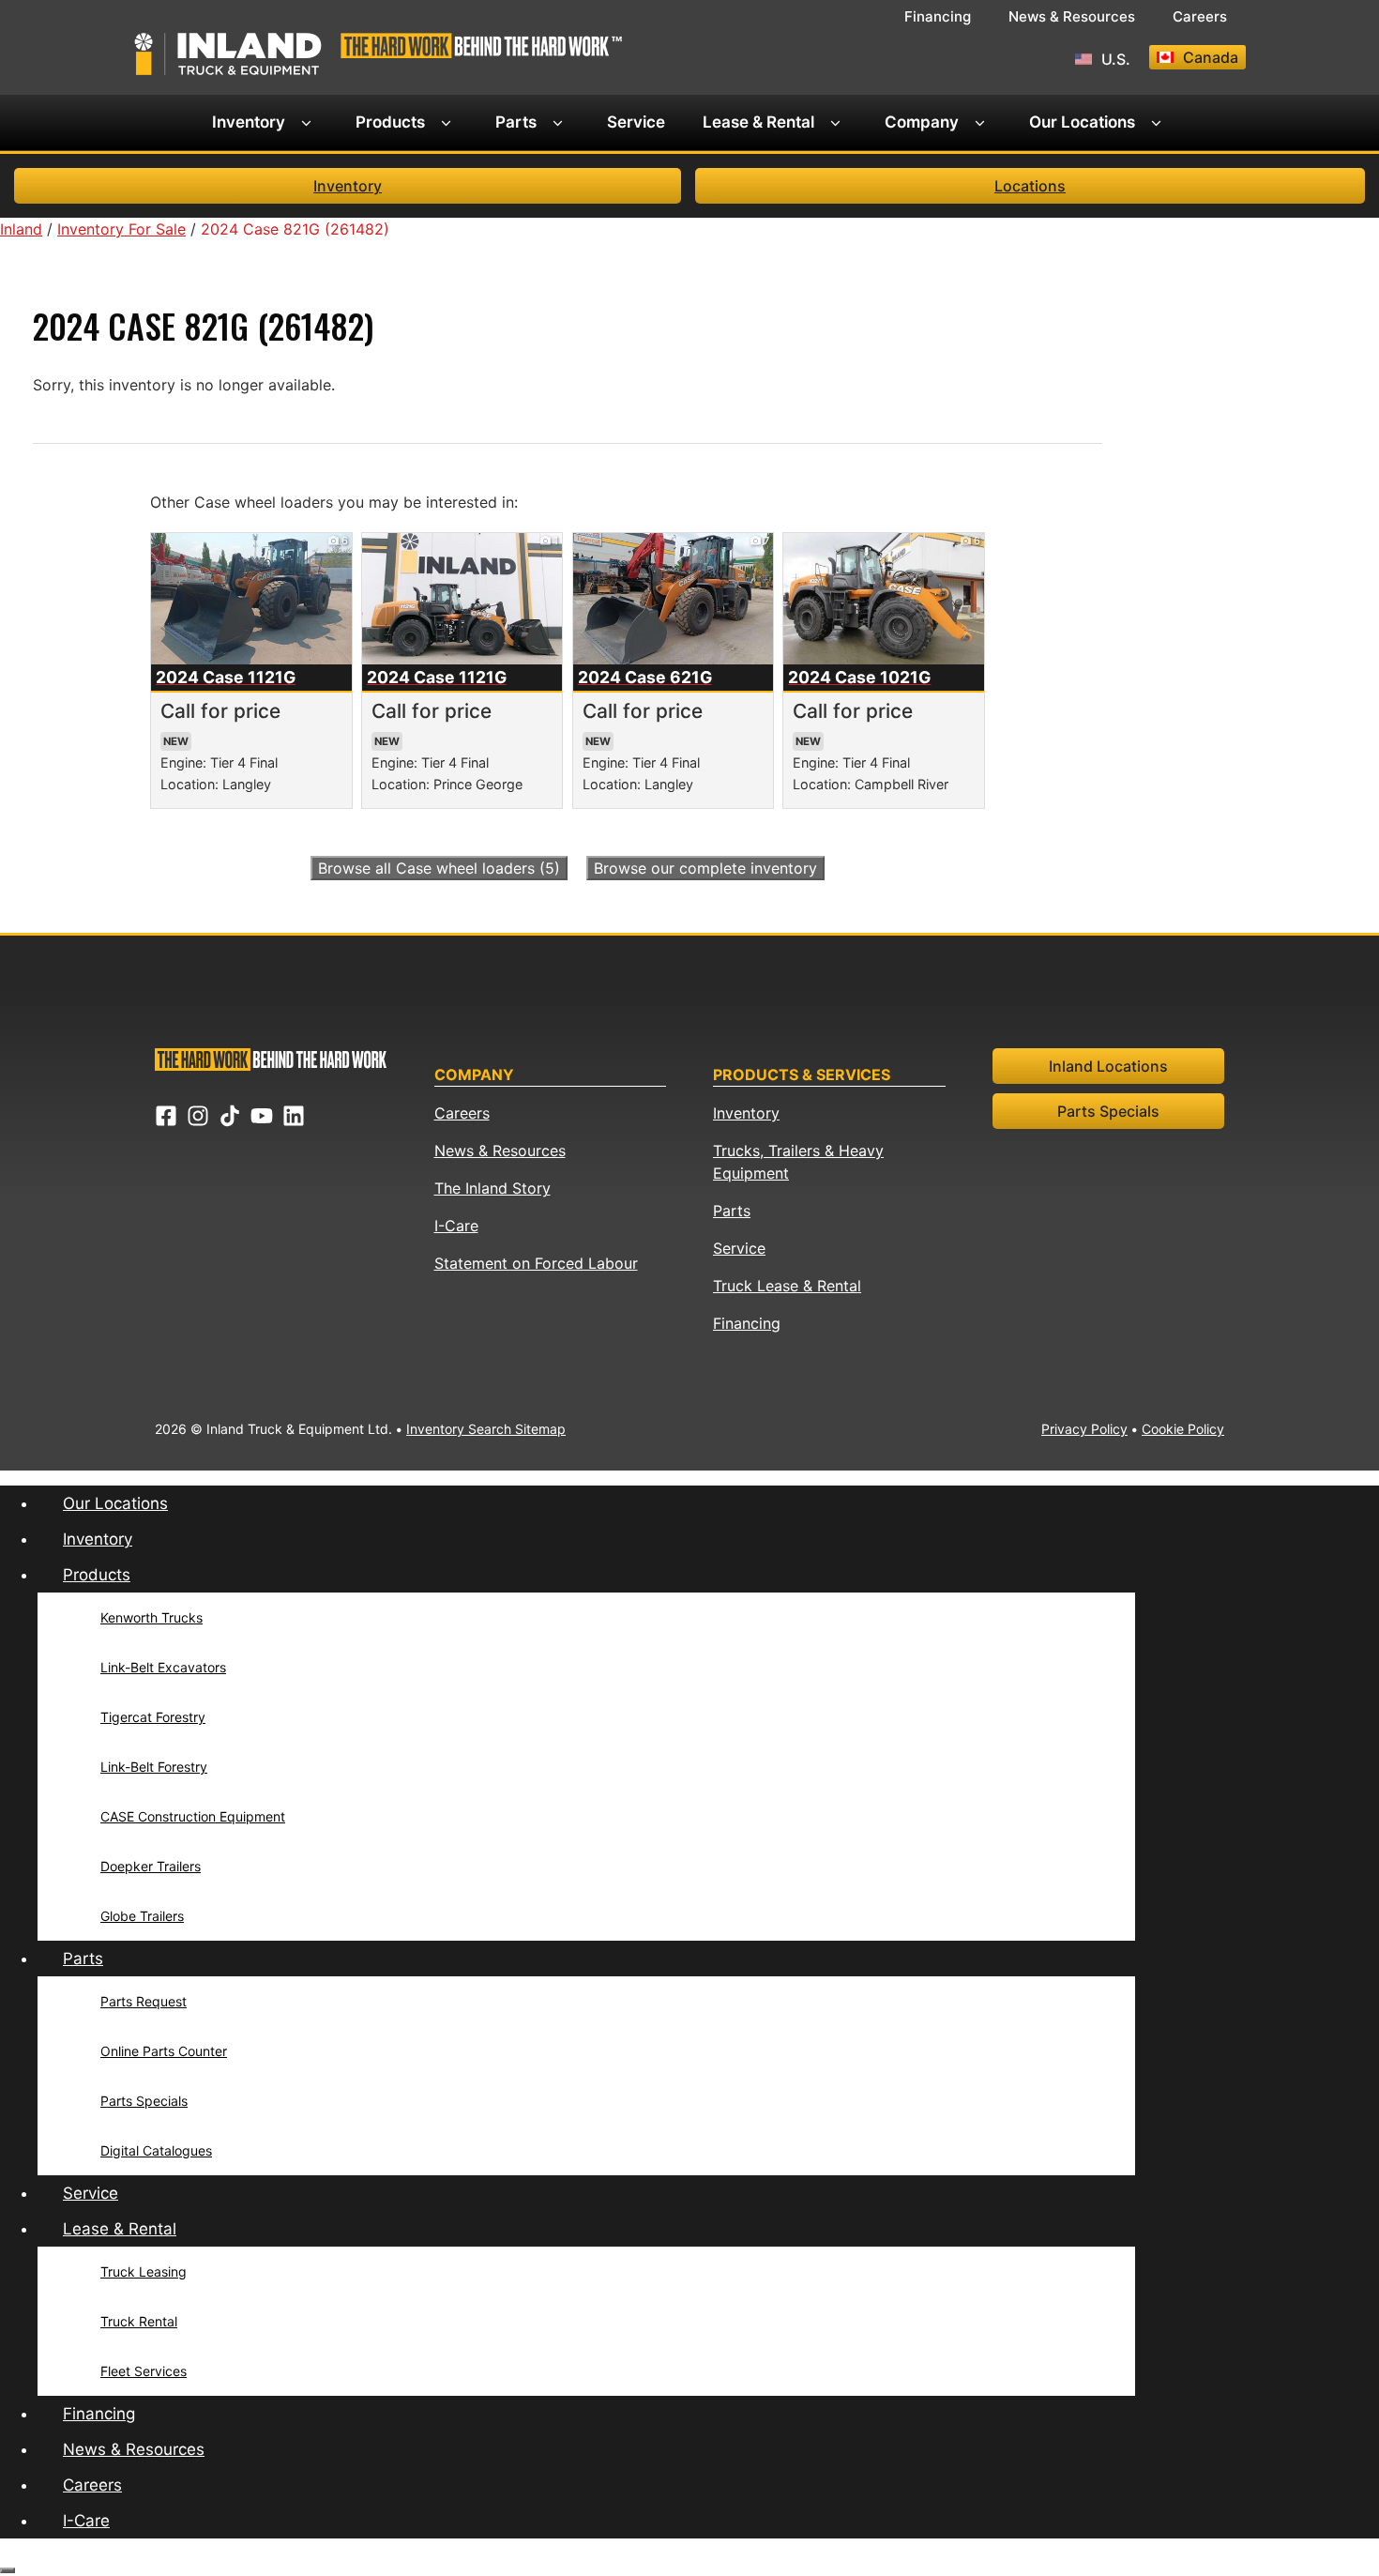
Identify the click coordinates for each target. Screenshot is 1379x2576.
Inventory (249, 122)
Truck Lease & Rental (787, 1286)
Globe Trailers (142, 1916)
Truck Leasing (144, 2271)
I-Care (456, 1226)
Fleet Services (144, 2371)
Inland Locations (1108, 1066)
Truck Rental (139, 2321)
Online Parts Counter (164, 2051)
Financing (938, 16)
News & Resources (1072, 16)
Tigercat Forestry (153, 1717)
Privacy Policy (1084, 1429)
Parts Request (144, 2001)
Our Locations (1082, 122)
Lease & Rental (758, 122)
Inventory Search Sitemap (486, 1429)
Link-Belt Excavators (163, 1667)
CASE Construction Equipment (193, 1816)
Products (390, 122)
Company (922, 122)
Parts (516, 122)
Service (636, 122)
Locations (1030, 186)
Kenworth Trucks (152, 1617)
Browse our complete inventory (705, 868)
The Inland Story (492, 1188)
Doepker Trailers (151, 1866)
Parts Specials (1108, 1111)
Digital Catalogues (156, 2150)
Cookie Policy (1183, 1429)
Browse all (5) (439, 868)
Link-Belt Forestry (154, 1767)
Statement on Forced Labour (536, 1263)
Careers (1200, 16)
